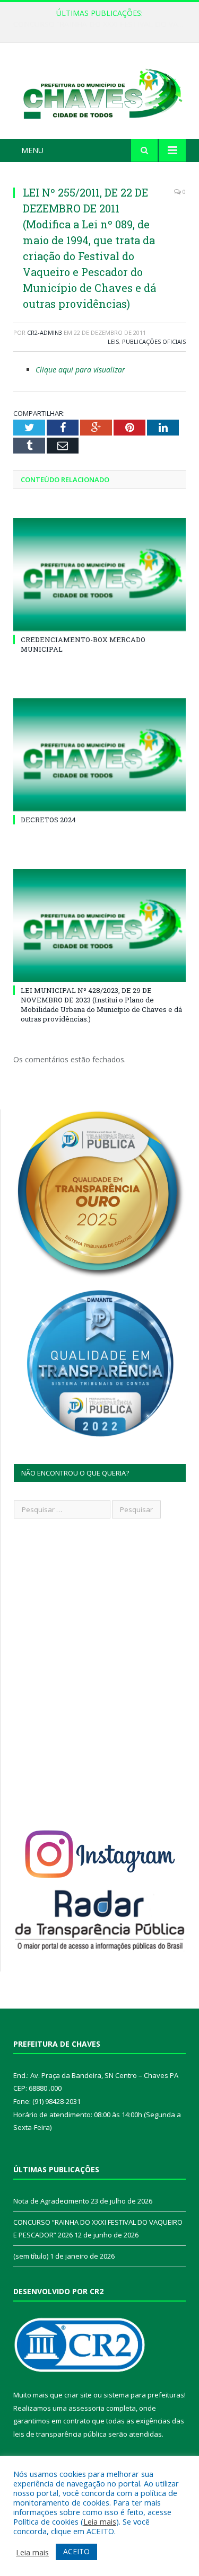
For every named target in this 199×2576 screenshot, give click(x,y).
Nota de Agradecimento (51, 2201)
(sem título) (31, 2256)
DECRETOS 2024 (48, 820)
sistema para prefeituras (144, 2395)
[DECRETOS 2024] (99, 755)
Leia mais (100, 2521)
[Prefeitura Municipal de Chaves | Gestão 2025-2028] (99, 92)
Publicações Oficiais (154, 341)
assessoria (86, 2408)
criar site (78, 2395)
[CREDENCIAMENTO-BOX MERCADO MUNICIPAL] (99, 575)
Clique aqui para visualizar (80, 370)
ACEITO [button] (76, 2551)
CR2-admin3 (45, 332)
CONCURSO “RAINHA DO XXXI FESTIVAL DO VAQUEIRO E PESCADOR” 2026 (102, 24)
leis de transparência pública (60, 2434)
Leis (113, 341)
